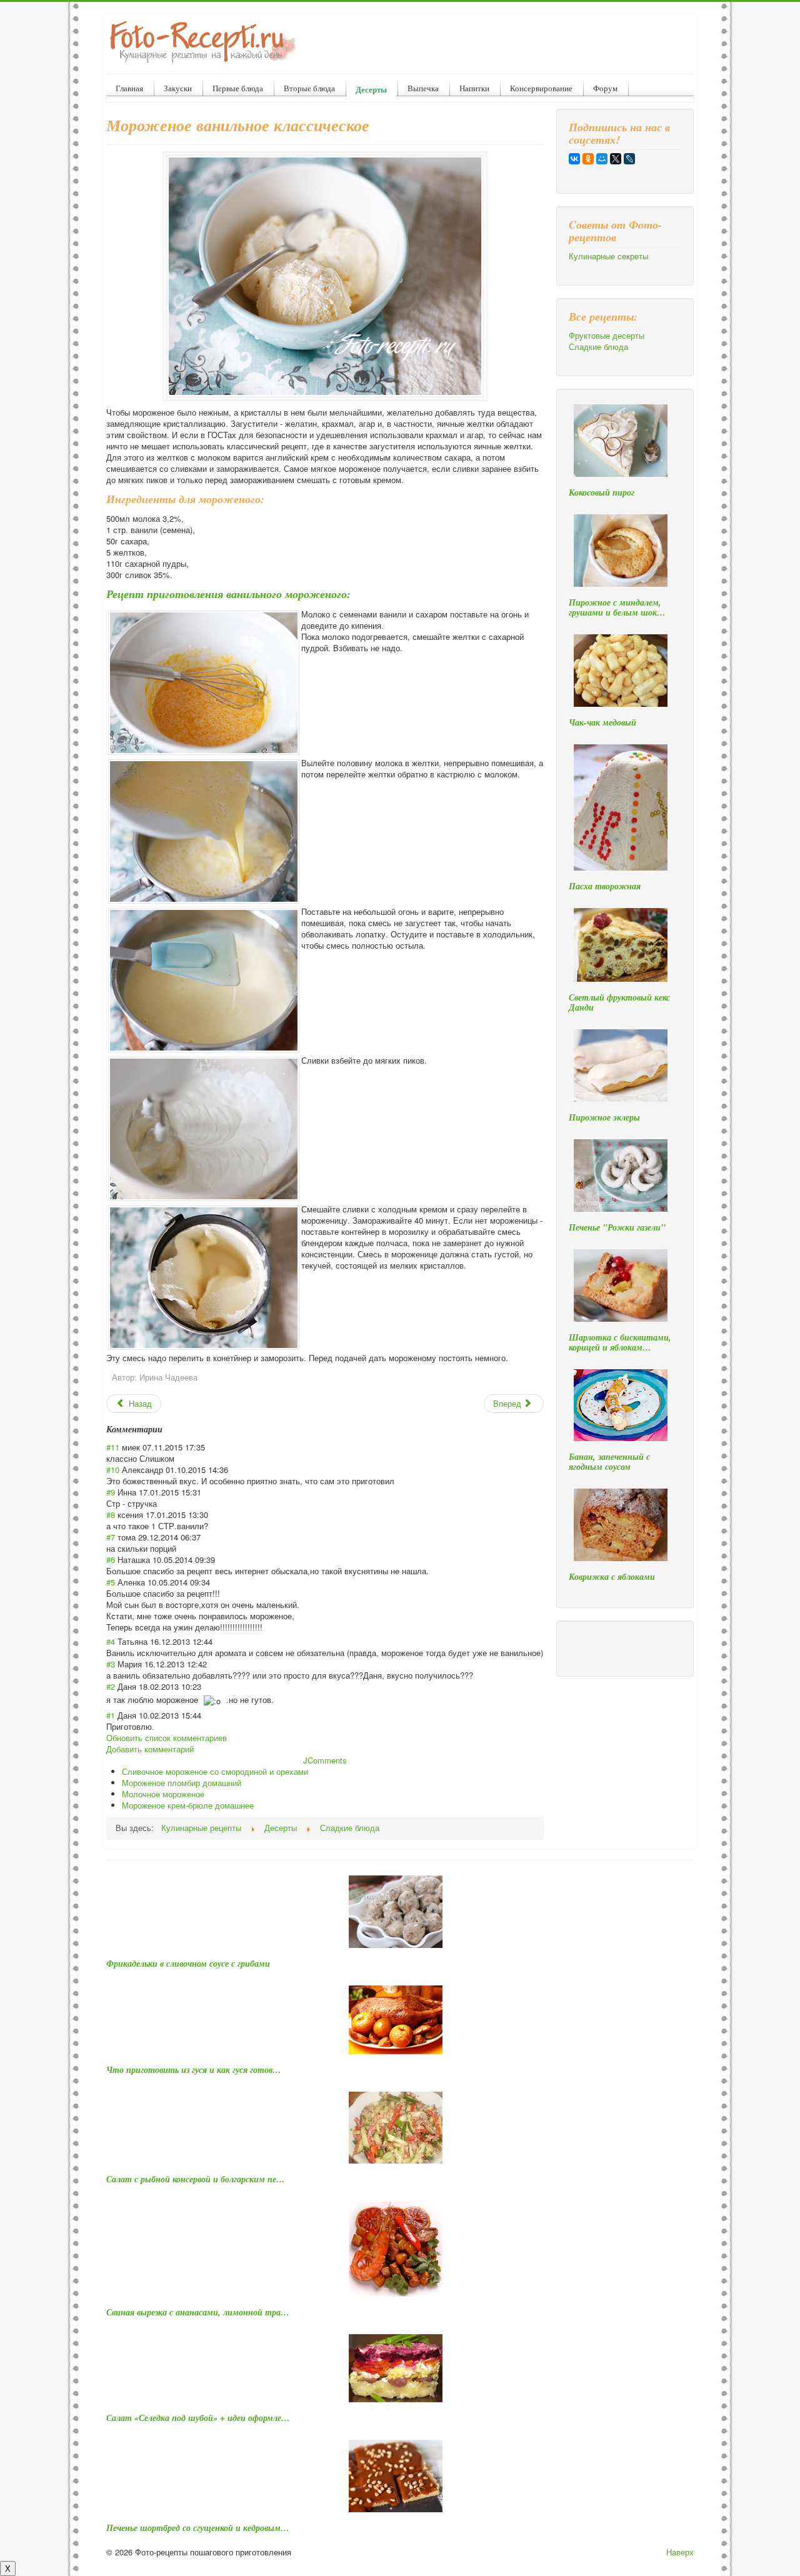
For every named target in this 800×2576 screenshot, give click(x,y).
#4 (111, 1641)
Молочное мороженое (163, 1794)
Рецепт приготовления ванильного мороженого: (228, 594)
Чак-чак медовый (602, 722)
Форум (605, 88)
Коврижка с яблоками (612, 1577)
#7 (111, 1537)
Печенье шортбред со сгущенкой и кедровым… (198, 2528)
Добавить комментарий (150, 1749)
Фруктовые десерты (607, 336)
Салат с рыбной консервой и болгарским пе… (196, 2179)
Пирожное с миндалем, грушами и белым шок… (617, 607)
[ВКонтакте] (574, 159)
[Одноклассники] (588, 159)
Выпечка (423, 88)
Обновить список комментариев (167, 1738)
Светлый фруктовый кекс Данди (619, 1002)
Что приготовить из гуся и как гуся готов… (194, 2070)
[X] (616, 159)
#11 (113, 1447)
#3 (111, 1664)
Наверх (680, 2552)
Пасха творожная (605, 886)
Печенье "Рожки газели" (617, 1227)
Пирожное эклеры (604, 1117)
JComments (325, 1760)
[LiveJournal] (629, 159)
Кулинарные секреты (608, 256)
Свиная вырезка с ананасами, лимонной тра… (198, 2312)
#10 (113, 1470)
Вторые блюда (309, 88)
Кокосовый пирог (602, 492)
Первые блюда (238, 88)
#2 (111, 1686)
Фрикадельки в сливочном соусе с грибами (188, 1964)
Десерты (371, 89)
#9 (111, 1492)
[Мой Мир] (602, 159)
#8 (111, 1515)
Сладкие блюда (598, 347)
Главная (129, 88)
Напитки (474, 88)
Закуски (178, 88)
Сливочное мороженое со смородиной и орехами (215, 1771)
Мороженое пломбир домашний (182, 1783)
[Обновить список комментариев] (167, 1429)
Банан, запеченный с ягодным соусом (609, 1462)
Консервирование (541, 88)
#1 (111, 1715)
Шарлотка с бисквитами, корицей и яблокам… (620, 1342)
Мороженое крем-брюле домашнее (188, 1805)
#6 (111, 1560)
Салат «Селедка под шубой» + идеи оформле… (198, 2418)
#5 (111, 1582)
